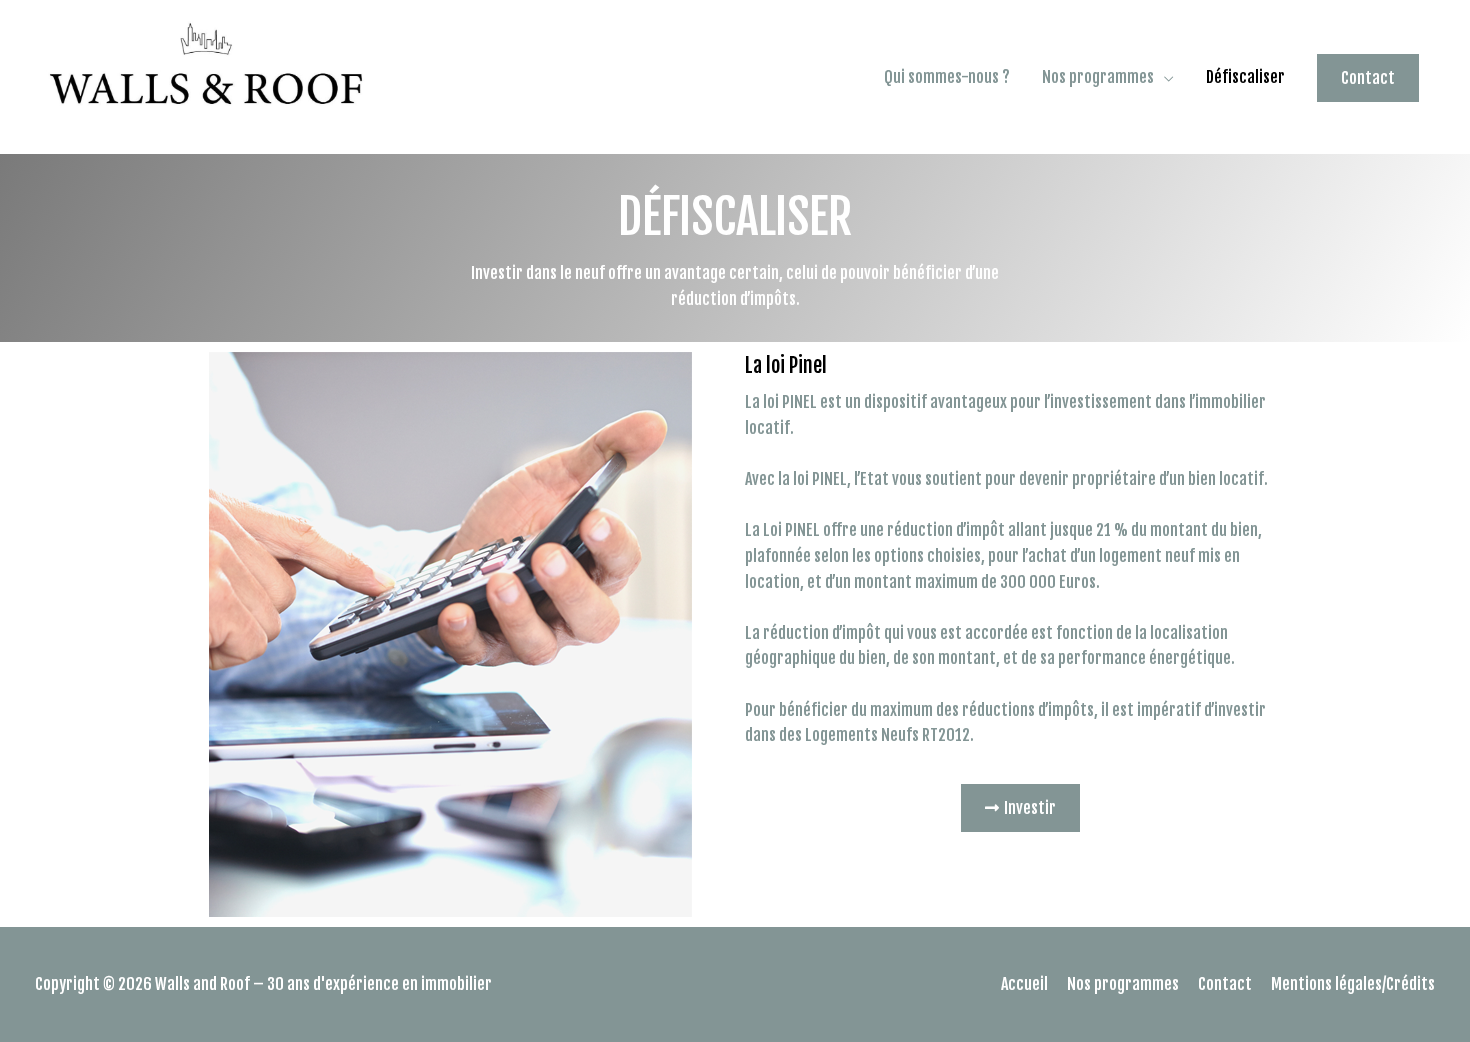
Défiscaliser (1245, 77)
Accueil (1024, 984)
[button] (1020, 808)
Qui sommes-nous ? (947, 77)
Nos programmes (1098, 77)
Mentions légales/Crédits (1353, 984)
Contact (1225, 984)
